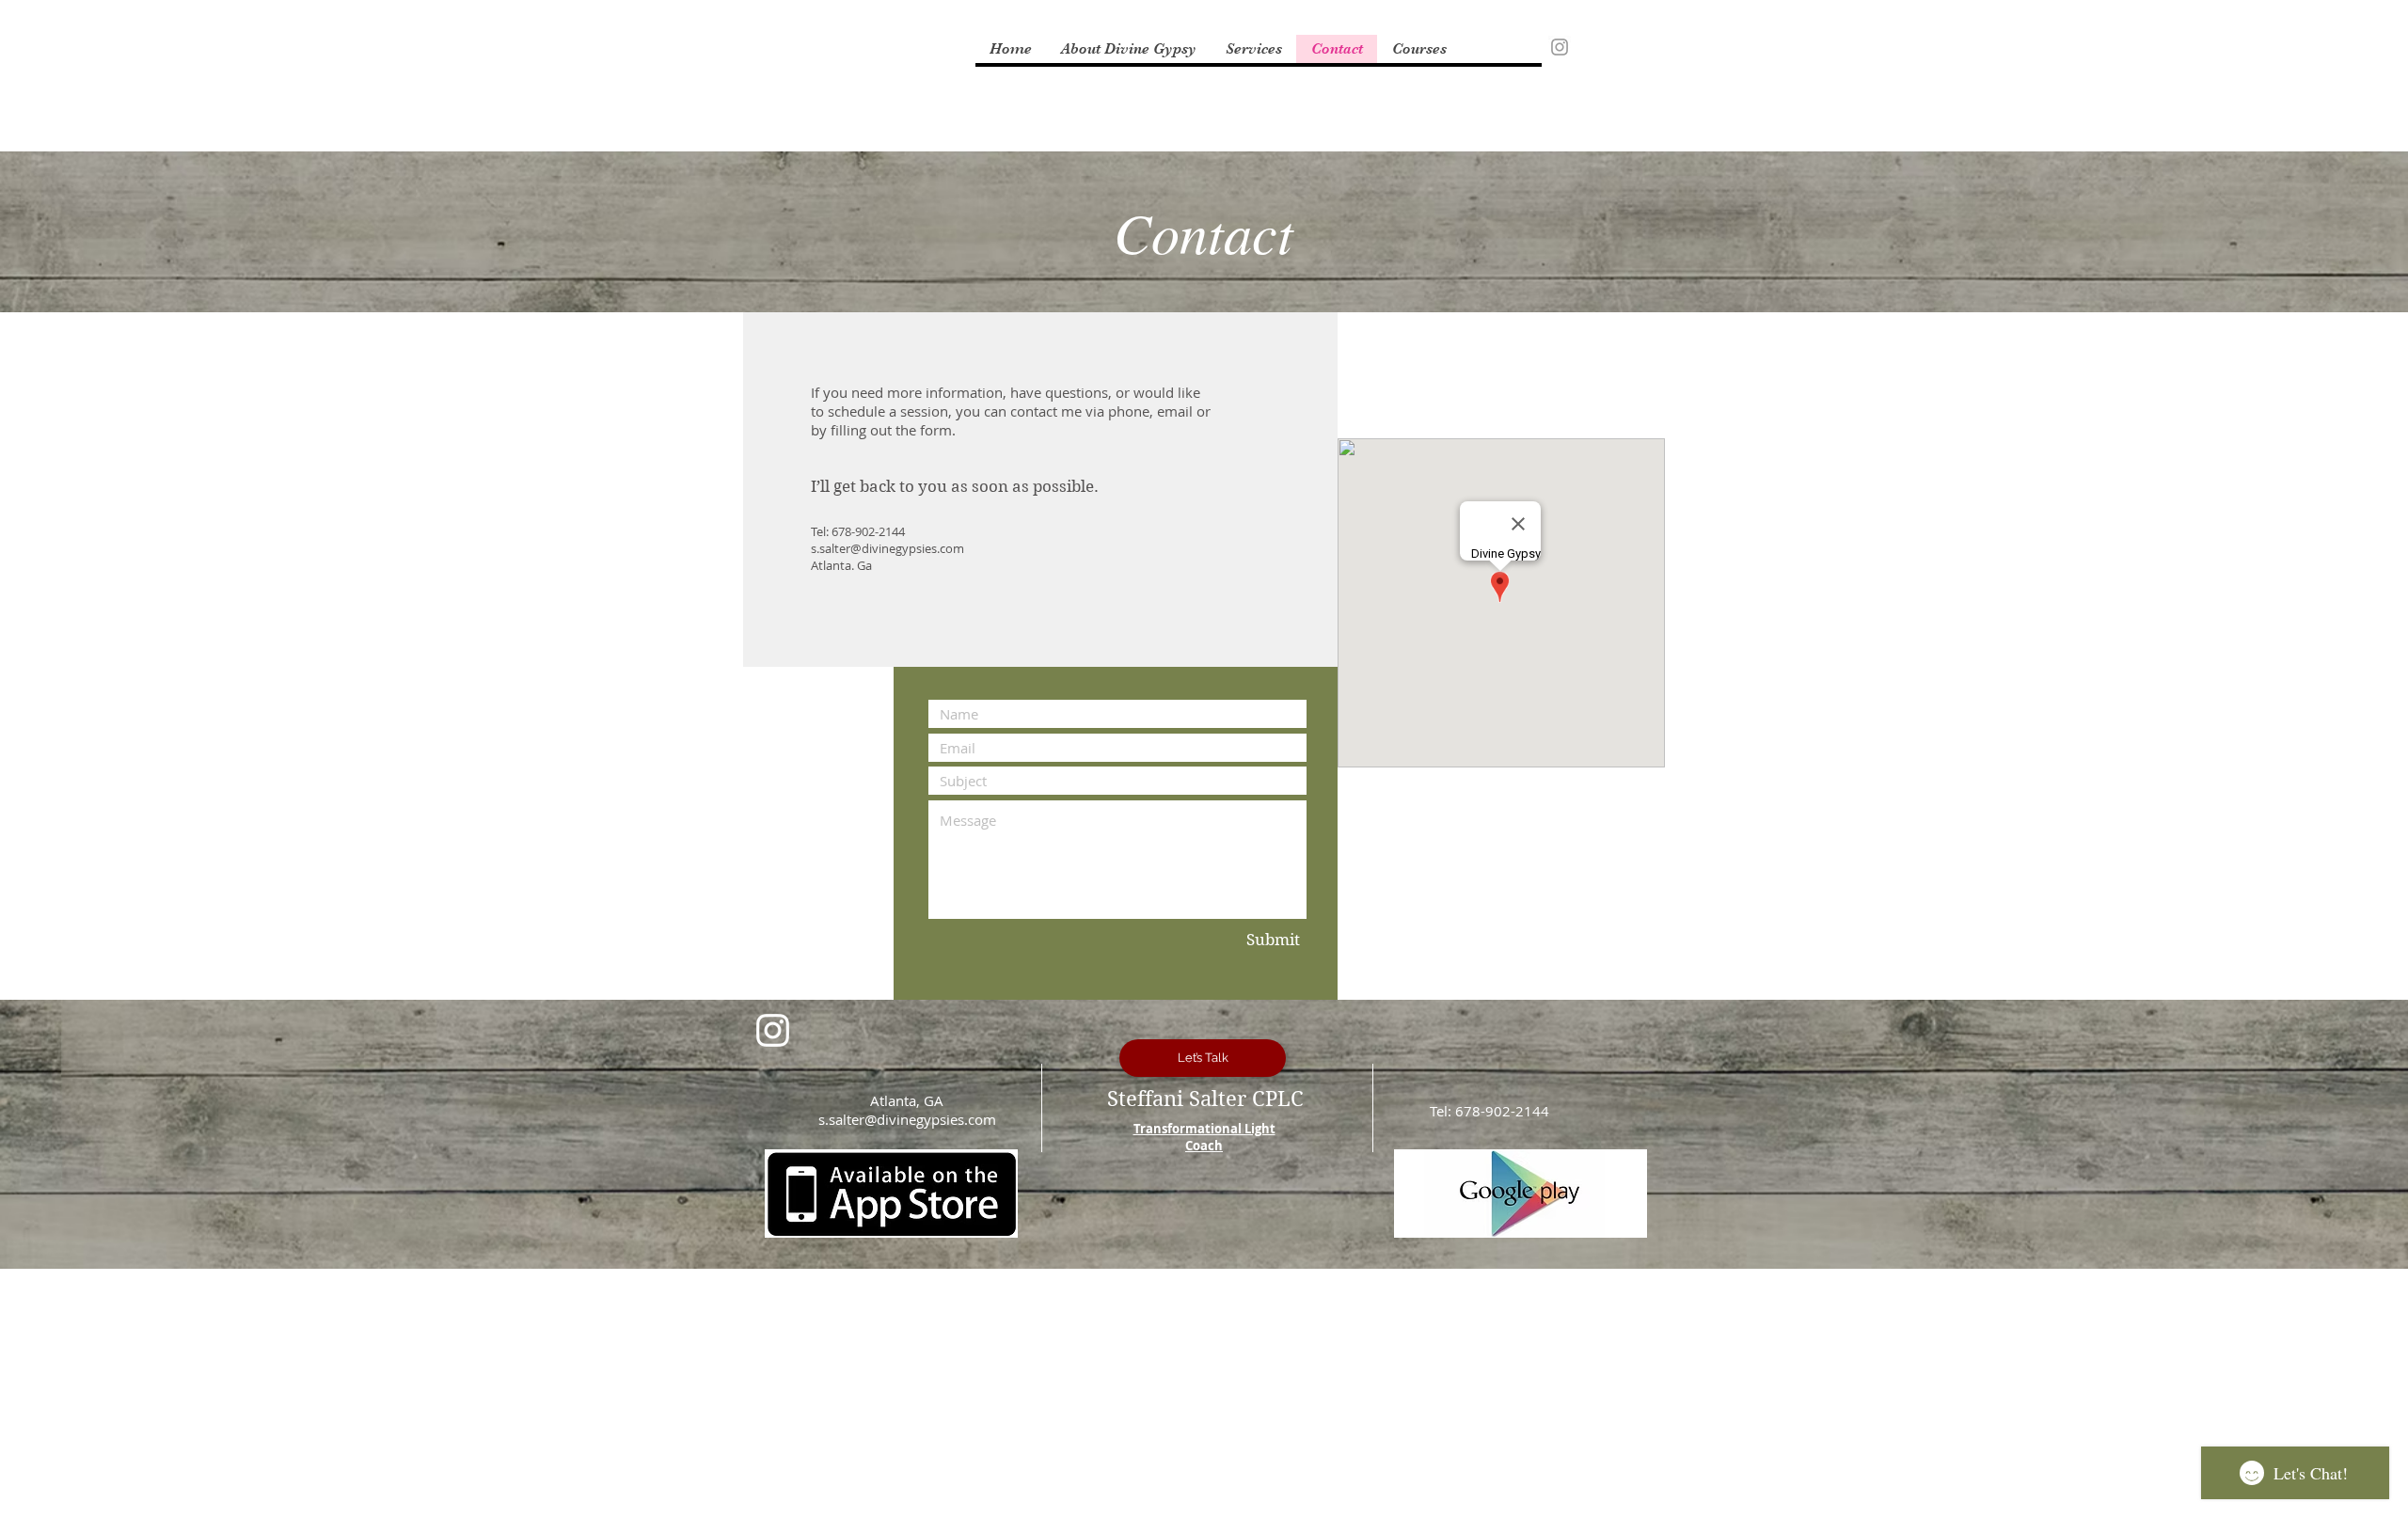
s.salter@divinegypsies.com (887, 548)
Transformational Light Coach (1204, 1137)
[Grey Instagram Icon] (1560, 47)
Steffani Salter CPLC (1205, 1099)
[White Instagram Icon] (773, 1030)
